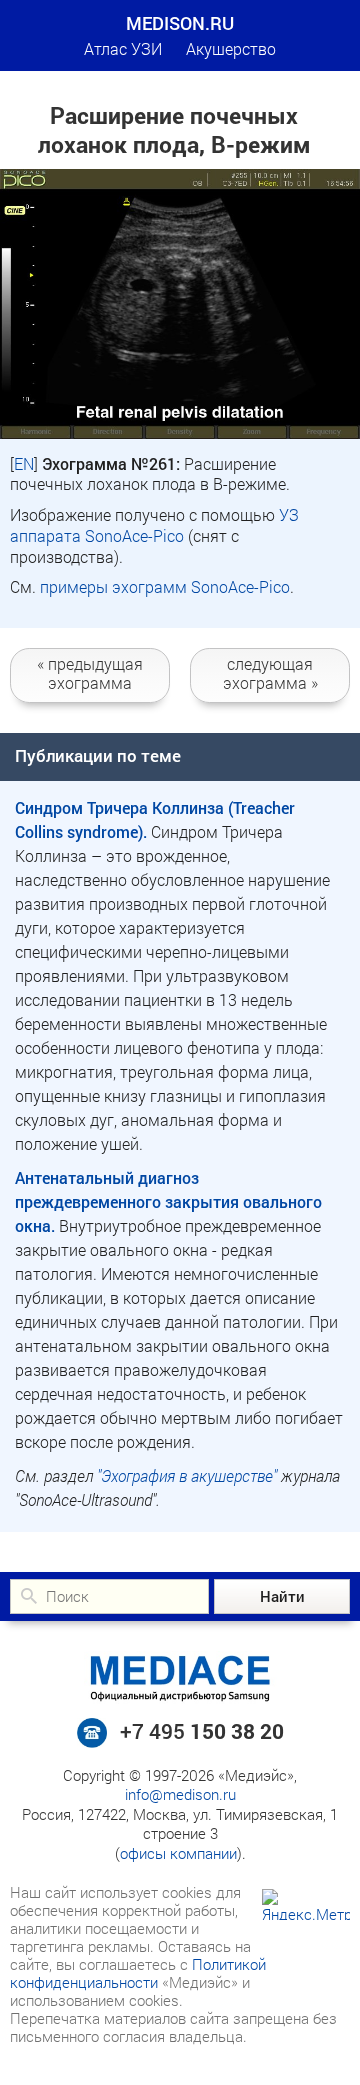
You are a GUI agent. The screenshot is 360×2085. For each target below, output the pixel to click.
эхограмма (90, 673)
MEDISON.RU (180, 23)
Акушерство (231, 48)
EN (24, 463)
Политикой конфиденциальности (138, 1973)
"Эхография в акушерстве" (187, 1475)
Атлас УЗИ (123, 48)
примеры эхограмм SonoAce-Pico (165, 586)
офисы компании (178, 1853)
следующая (270, 673)
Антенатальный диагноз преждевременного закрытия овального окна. (168, 1201)
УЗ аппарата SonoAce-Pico (154, 525)
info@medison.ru (180, 1794)
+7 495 (202, 1731)
